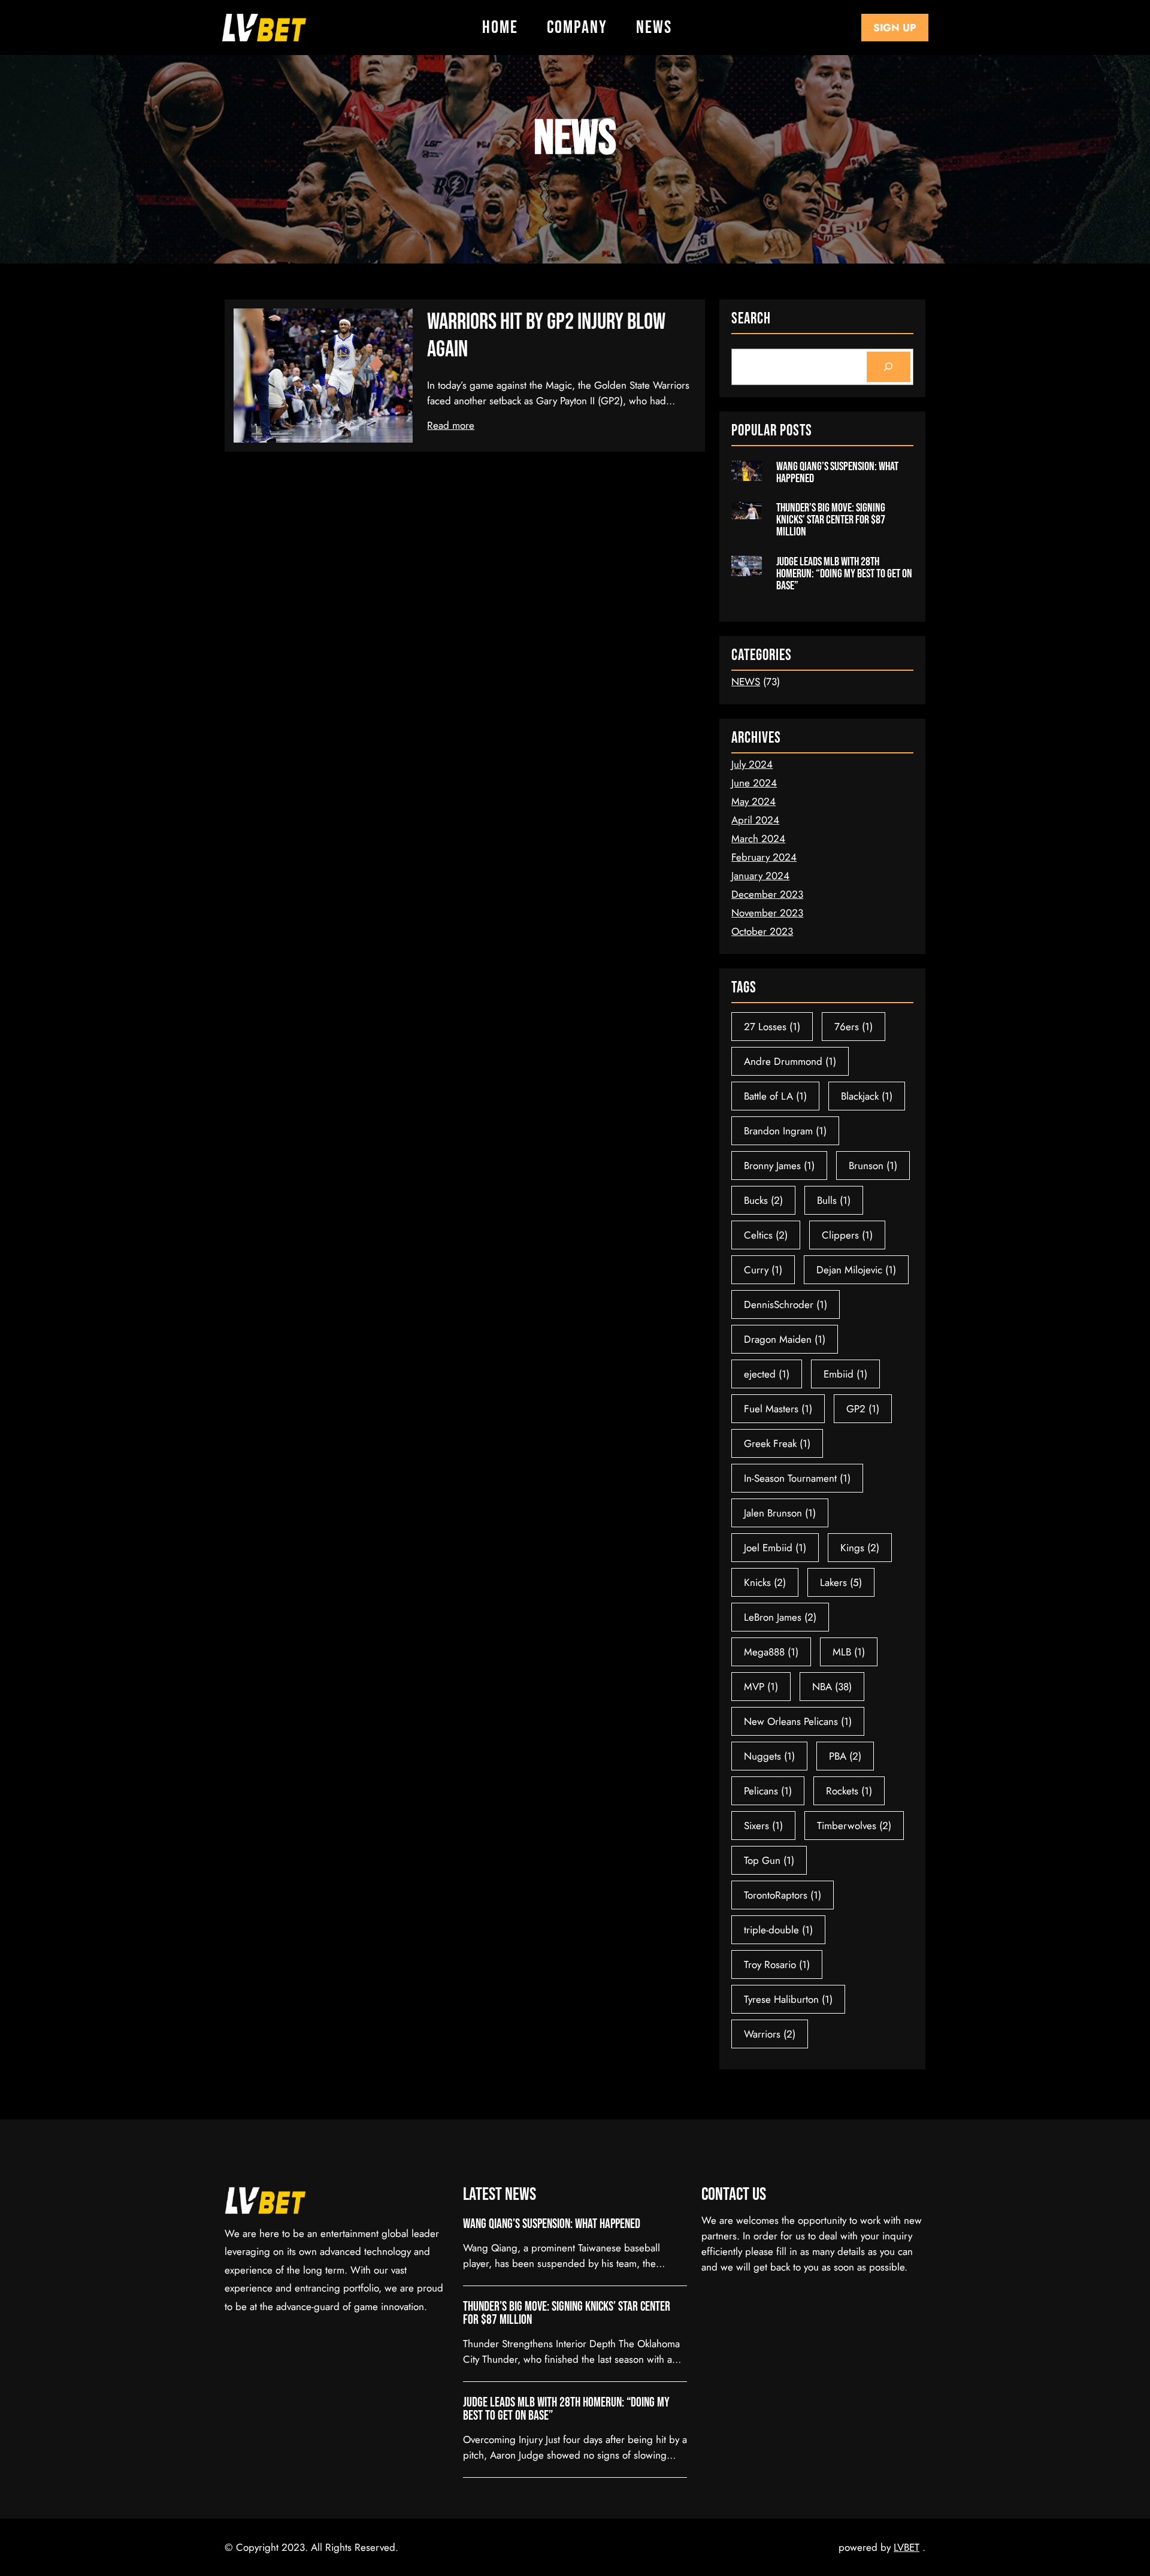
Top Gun (769, 1860)
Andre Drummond (790, 1061)
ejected (767, 1374)
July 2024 (752, 764)
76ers (854, 1027)
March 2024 (758, 839)
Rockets (849, 1791)
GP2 (863, 1409)
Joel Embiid (775, 1548)
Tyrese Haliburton (788, 1999)
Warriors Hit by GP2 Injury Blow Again (546, 336)
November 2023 (767, 913)
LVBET (907, 2547)
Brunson (873, 1166)
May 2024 (753, 801)
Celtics (766, 1235)
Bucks (763, 1200)
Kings (860, 1548)
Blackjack (867, 1096)
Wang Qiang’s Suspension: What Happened (837, 473)
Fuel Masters (778, 1409)
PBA (845, 1756)
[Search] (889, 367)
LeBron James (780, 1617)
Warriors (770, 2034)
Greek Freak (777, 1443)
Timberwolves (854, 1826)
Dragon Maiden (785, 1339)
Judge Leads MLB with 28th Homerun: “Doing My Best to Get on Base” (844, 574)
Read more (451, 425)
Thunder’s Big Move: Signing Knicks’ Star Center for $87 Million (831, 520)
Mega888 (771, 1652)
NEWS (746, 682)
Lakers (841, 1582)
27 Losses (772, 1027)
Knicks (765, 1582)
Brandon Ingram (785, 1131)
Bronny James (779, 1166)
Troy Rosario (777, 1964)
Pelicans (768, 1791)
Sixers (763, 1826)
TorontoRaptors (783, 1895)
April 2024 (755, 820)
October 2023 (762, 931)
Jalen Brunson (780, 1513)
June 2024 (754, 783)
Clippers (847, 1235)
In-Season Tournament (797, 1478)
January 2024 (760, 876)
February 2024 (764, 857)
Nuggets (769, 1756)
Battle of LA (775, 1096)
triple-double (778, 1930)
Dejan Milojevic (856, 1270)
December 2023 (767, 894)
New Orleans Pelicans (798, 1721)
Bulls (834, 1200)
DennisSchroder (786, 1304)
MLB (849, 1652)
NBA (832, 1687)
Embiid (845, 1374)
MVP (761, 1687)
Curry (763, 1270)
